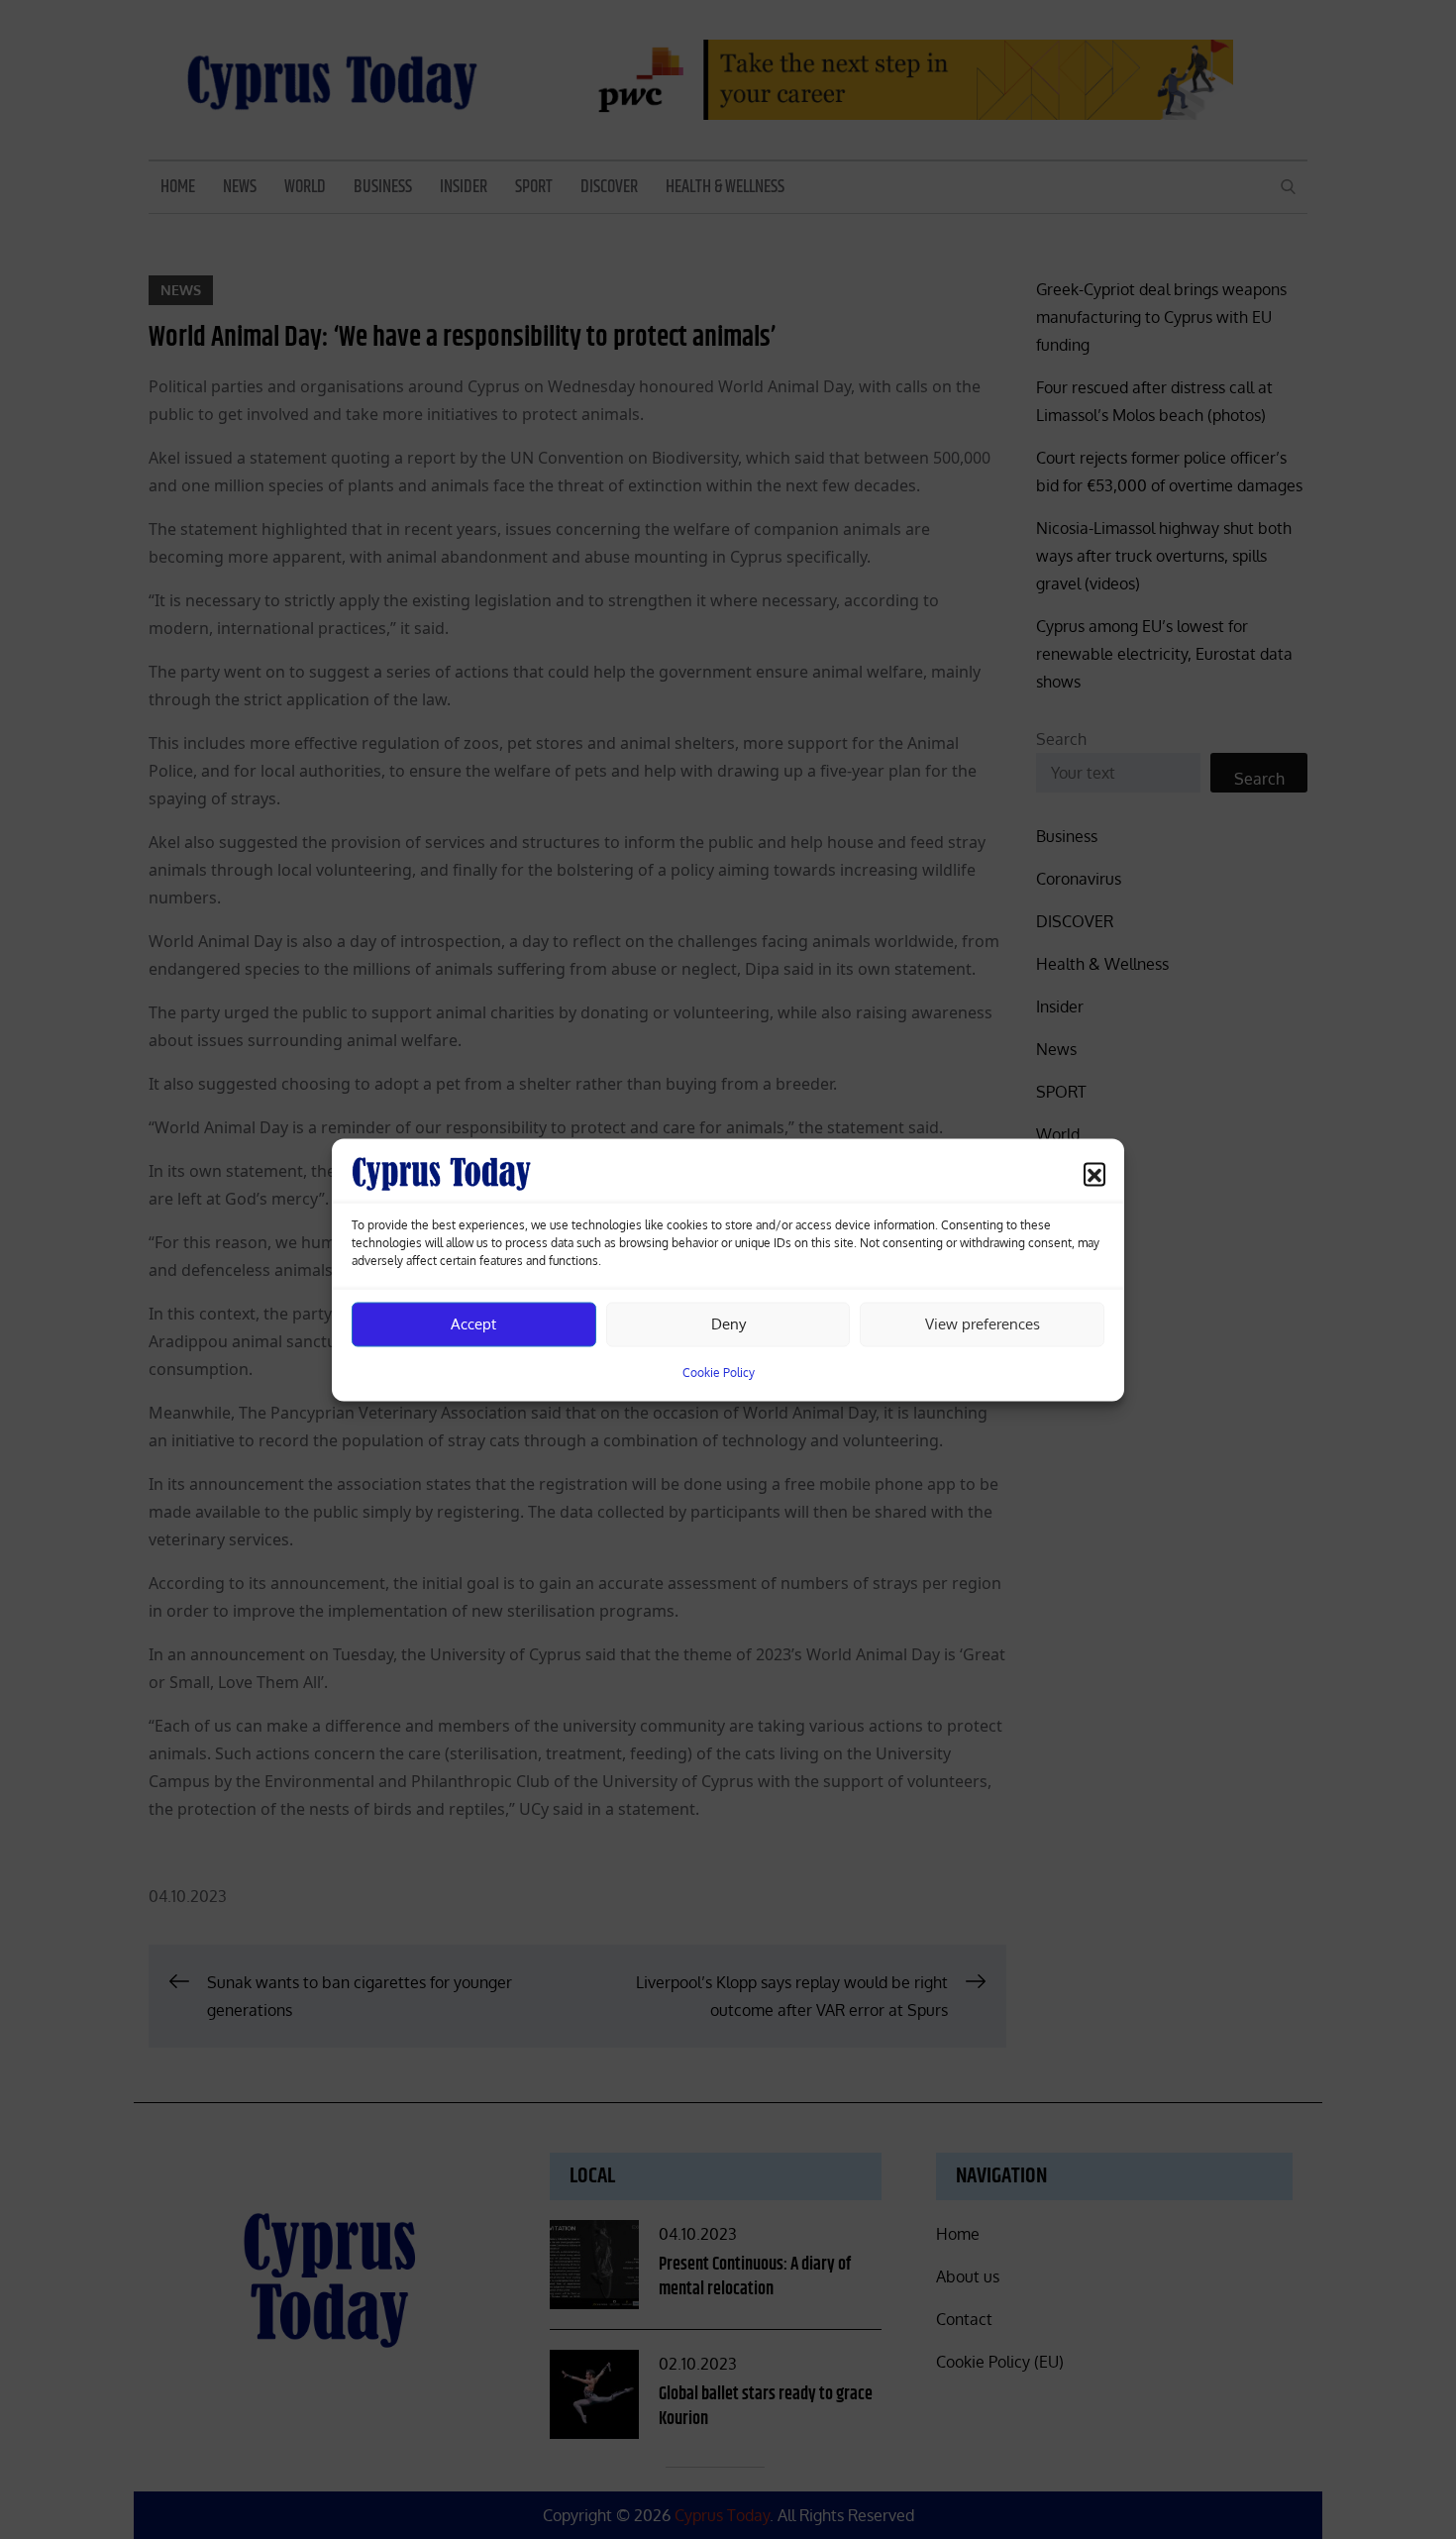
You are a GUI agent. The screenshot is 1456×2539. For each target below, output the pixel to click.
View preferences (983, 1324)
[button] (1094, 1173)
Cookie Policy (719, 1372)
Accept (473, 1324)
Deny (728, 1324)
